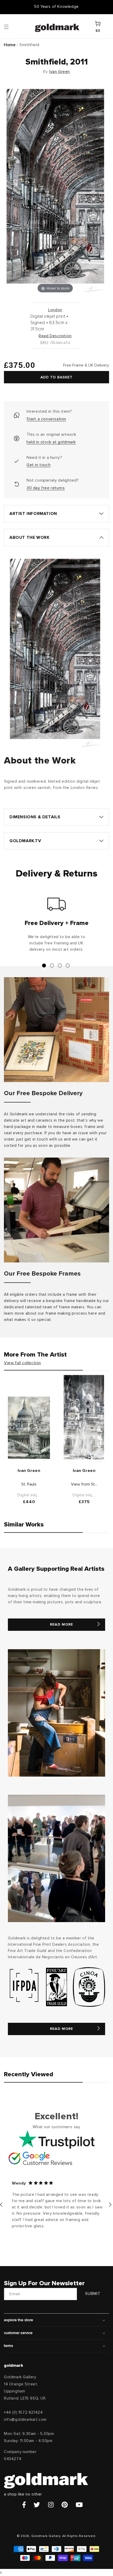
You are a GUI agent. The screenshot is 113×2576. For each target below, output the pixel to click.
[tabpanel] (56, 927)
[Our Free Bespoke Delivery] (56, 1030)
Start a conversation (46, 419)
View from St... (84, 1484)
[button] (11, 26)
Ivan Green (60, 72)
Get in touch (38, 465)
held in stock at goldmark (51, 442)
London (55, 310)
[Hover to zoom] (55, 190)
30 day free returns (46, 488)
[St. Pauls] (29, 1429)
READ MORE (61, 1625)
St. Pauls (29, 1484)
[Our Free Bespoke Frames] (56, 1210)
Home (10, 45)
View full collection (22, 1363)
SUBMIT (93, 2294)
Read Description (55, 336)
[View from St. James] (84, 1418)
